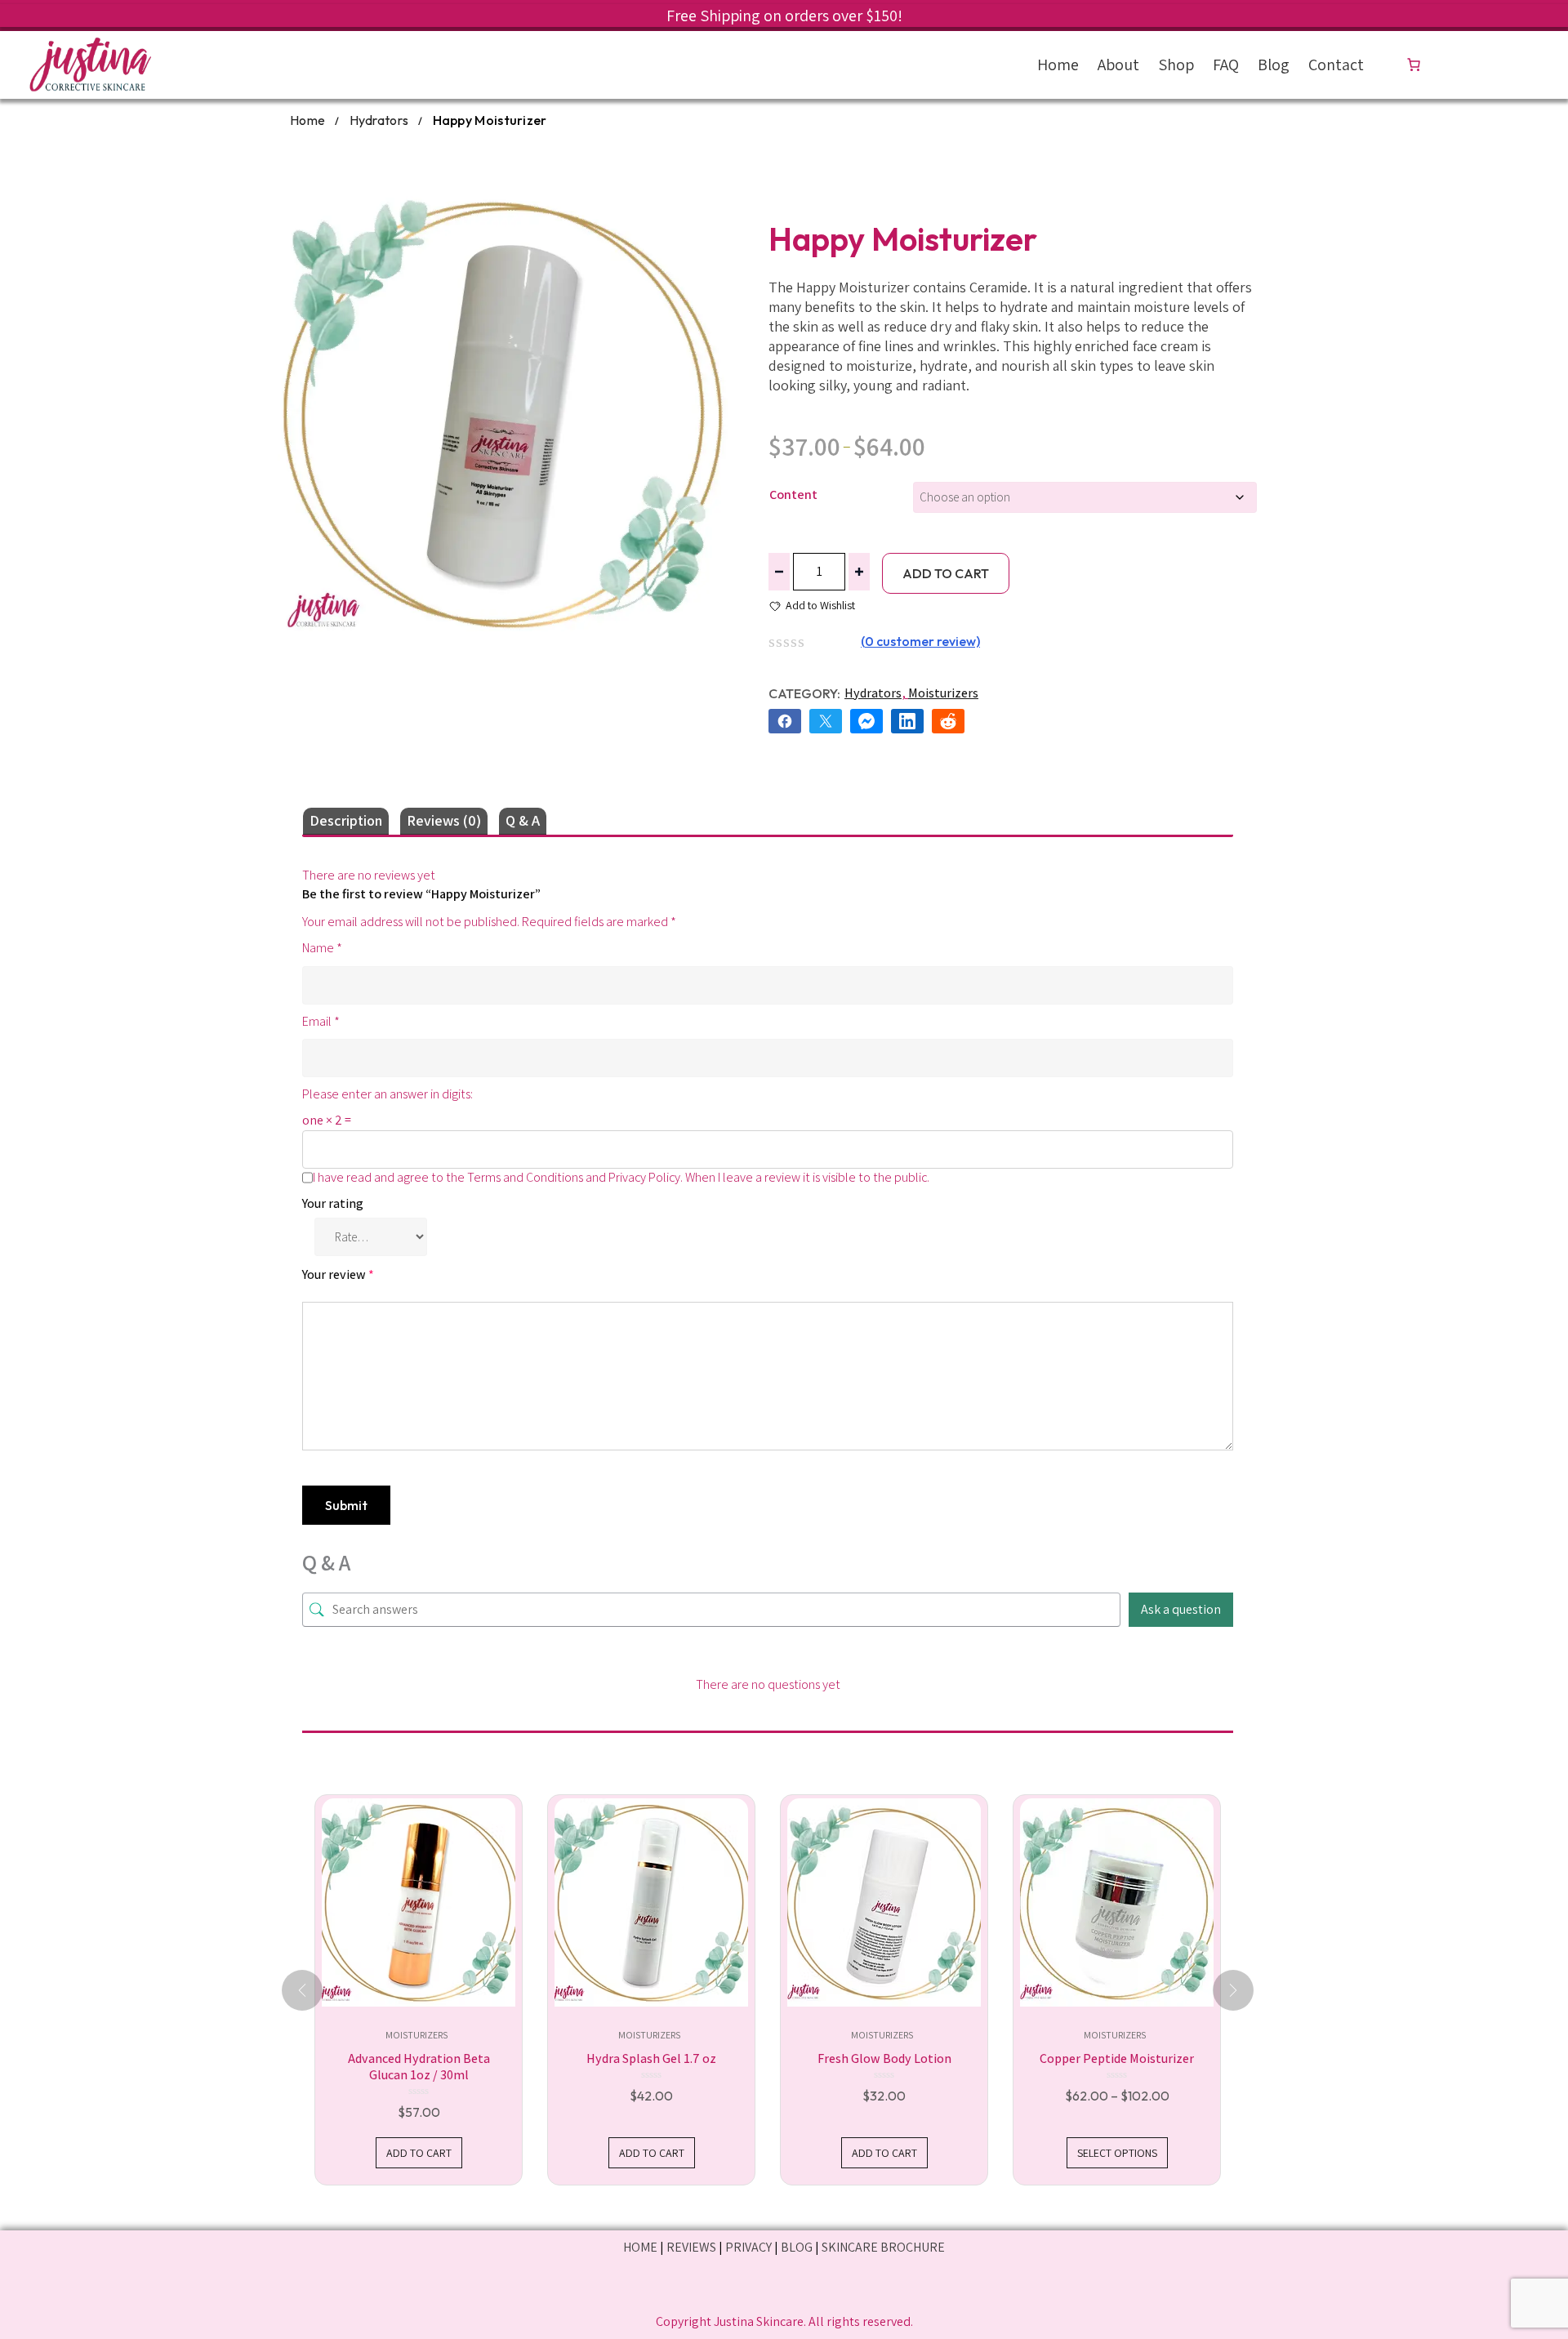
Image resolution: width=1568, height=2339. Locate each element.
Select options (1117, 2153)
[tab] (346, 821)
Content (793, 495)
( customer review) (920, 641)
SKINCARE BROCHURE (883, 2247)
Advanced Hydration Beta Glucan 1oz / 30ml (419, 2067)
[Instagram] (784, 2288)
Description (346, 820)
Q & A (523, 820)
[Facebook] (715, 2288)
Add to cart (946, 573)
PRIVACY (748, 2247)
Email (321, 1021)
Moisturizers (943, 693)
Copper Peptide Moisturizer (1117, 2058)
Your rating (333, 1203)
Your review (338, 1274)
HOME (640, 2247)
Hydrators (379, 120)
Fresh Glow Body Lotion (884, 2058)
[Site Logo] (90, 65)
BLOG (797, 2247)
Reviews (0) (444, 820)
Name (322, 948)
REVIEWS (691, 2247)
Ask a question (1181, 1609)
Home (307, 120)
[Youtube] (854, 2288)
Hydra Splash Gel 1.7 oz (651, 2058)
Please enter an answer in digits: (388, 1094)
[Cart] (1417, 65)
